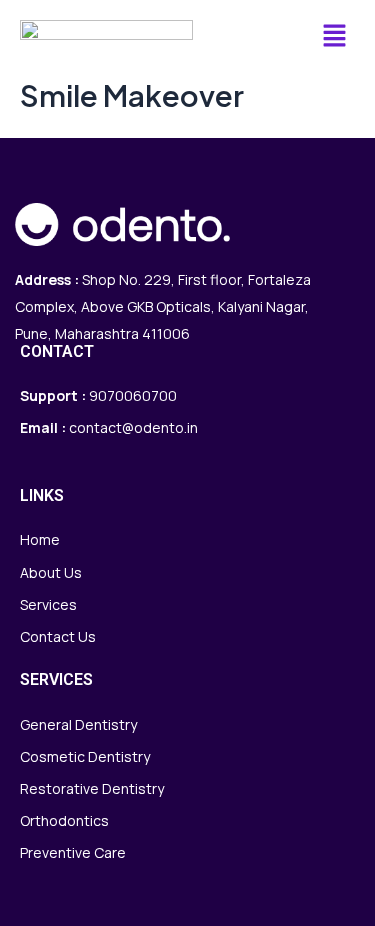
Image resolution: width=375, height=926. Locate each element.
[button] (335, 36)
